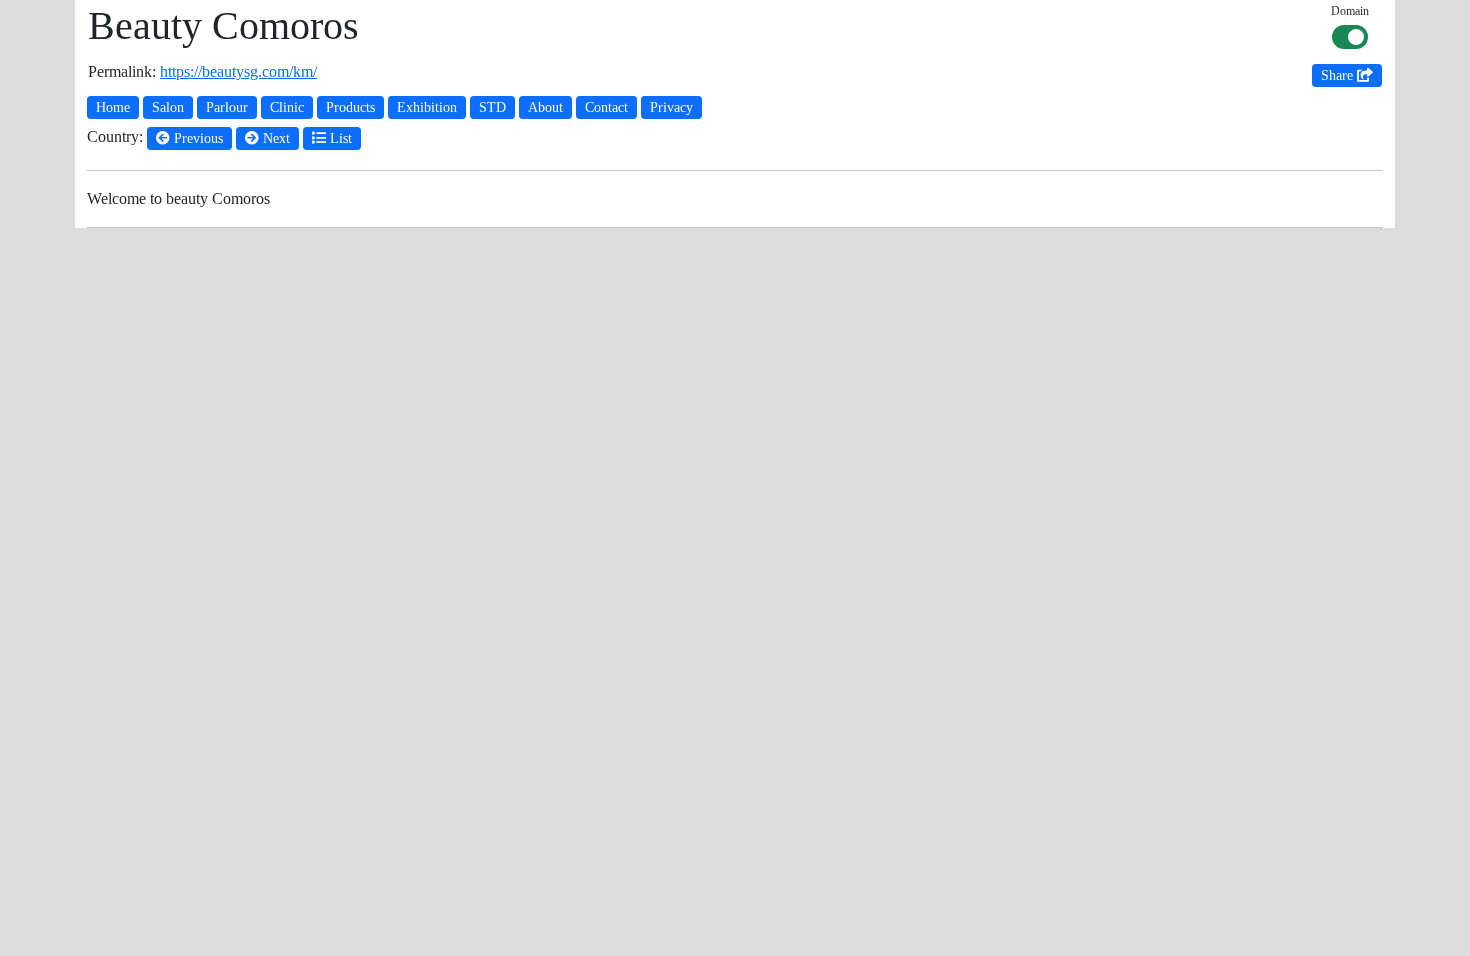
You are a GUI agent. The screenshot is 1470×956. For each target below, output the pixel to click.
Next (274, 138)
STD (492, 107)
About (545, 107)
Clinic (287, 107)
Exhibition (427, 107)
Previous (196, 138)
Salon (168, 107)
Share (1339, 75)
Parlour (227, 107)
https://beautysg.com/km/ (238, 71)
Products (350, 107)
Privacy (671, 107)
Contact (606, 107)
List (339, 138)
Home (113, 107)
